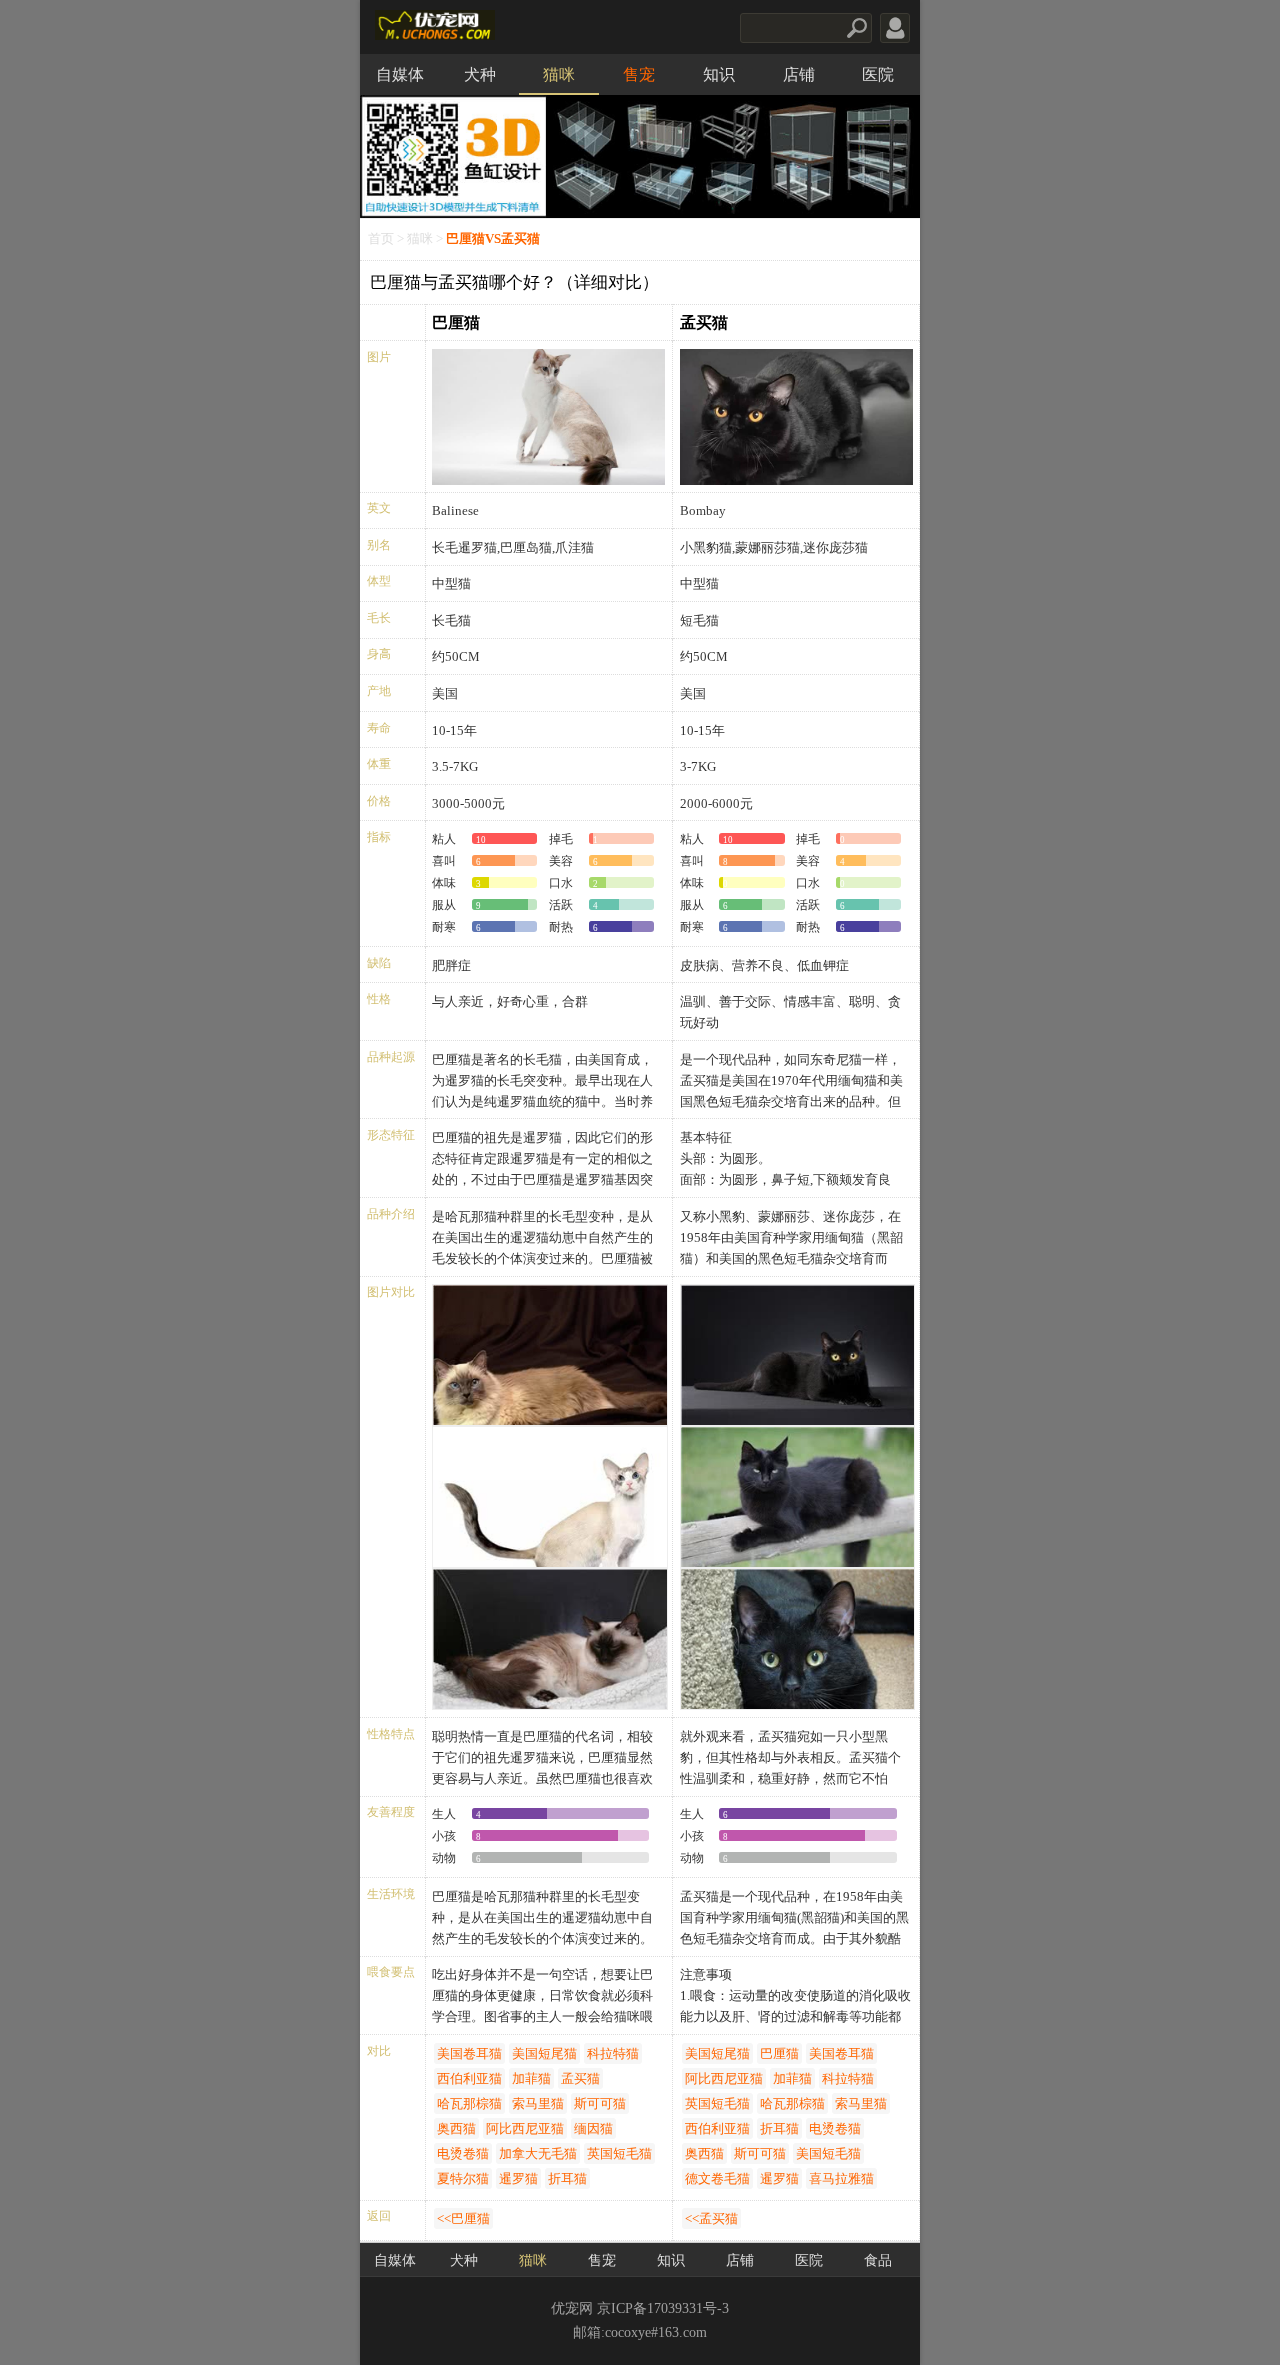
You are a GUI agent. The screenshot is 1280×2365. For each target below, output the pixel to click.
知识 (719, 74)
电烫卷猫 (463, 2153)
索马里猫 (538, 2103)
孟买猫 (704, 322)
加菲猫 (531, 2078)
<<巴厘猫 (463, 2218)
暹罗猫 (518, 2178)
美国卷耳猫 (469, 2053)
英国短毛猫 (619, 2153)
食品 (878, 2260)
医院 (878, 74)
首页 (381, 239)
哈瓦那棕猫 (469, 2103)
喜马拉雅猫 (841, 2178)
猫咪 (559, 74)
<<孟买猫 (711, 2218)
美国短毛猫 (828, 2153)
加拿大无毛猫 (538, 2153)
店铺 (799, 74)
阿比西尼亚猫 (525, 2128)
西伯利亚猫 (469, 2078)
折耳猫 (567, 2178)
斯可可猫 (600, 2103)
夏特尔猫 (463, 2178)
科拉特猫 (613, 2053)
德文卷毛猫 (717, 2178)
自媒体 (400, 74)
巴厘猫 (456, 322)
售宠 (639, 74)
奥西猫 (456, 2128)
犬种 (480, 74)
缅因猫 (593, 2128)
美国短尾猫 (544, 2053)
